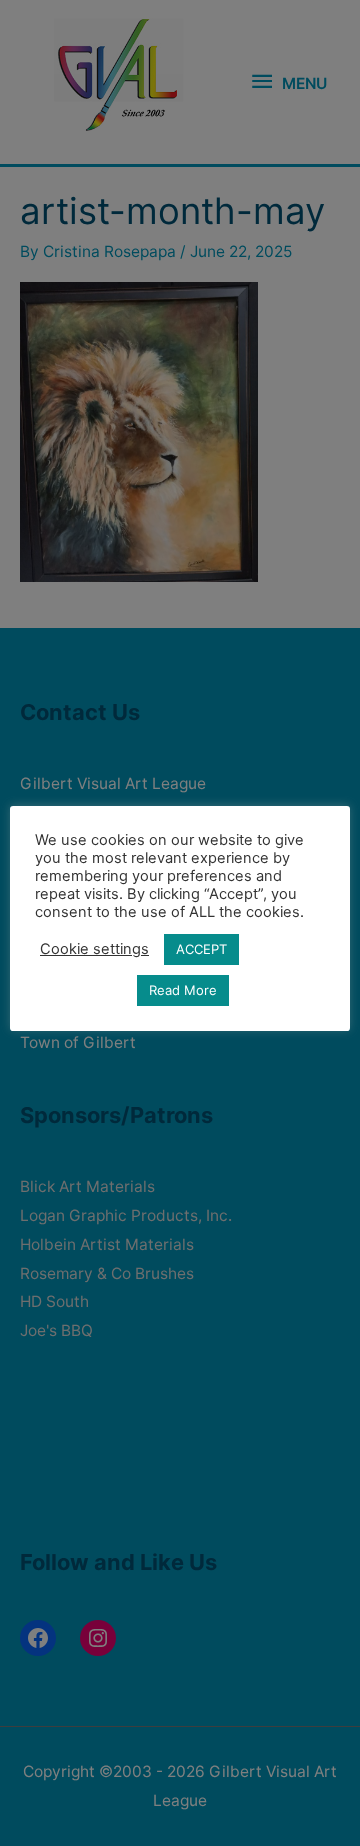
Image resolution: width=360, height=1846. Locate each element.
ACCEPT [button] (201, 949)
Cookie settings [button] (94, 949)
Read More (183, 990)
